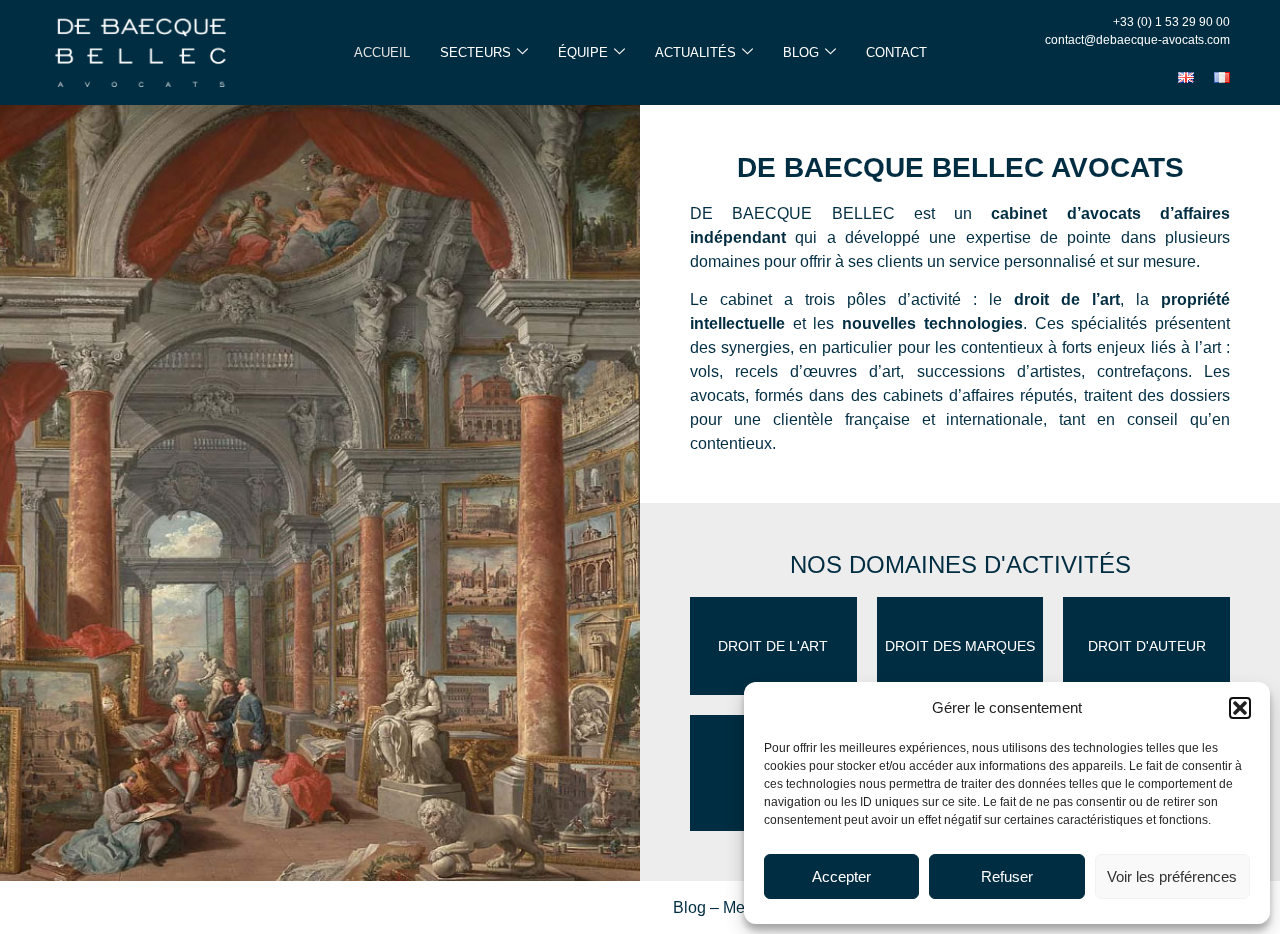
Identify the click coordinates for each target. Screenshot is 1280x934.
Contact (896, 52)
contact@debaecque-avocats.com (1137, 40)
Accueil (382, 52)
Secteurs (475, 52)
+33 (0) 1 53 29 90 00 (1171, 22)
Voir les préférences (1172, 876)
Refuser (1007, 876)
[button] (1240, 708)
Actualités (695, 52)
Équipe (583, 52)
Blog (801, 52)
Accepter (841, 876)
